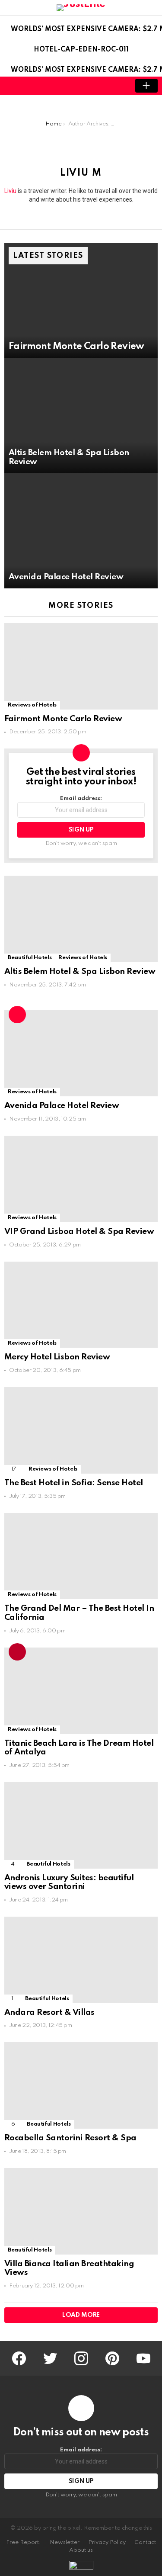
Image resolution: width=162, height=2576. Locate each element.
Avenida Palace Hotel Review (62, 1106)
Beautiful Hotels (30, 958)
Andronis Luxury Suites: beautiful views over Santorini (69, 1882)
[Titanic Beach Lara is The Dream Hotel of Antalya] (81, 1691)
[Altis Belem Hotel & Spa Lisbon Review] (81, 415)
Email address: (81, 798)
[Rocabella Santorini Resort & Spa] (81, 2085)
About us (81, 2550)
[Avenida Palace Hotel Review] (81, 531)
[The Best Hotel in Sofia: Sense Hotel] (81, 1430)
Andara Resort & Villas (49, 2012)
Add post (146, 86)
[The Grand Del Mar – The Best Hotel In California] (81, 1556)
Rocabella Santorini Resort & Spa (70, 2138)
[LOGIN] (117, 86)
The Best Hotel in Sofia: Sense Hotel (74, 1483)
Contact (145, 2542)
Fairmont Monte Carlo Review (63, 719)
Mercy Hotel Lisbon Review (57, 1357)
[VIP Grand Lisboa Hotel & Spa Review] (81, 1179)
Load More (81, 2315)
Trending (17, 1652)
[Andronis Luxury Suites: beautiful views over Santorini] (81, 1825)
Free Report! (24, 2542)
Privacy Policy (107, 2542)
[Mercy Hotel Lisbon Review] (81, 1305)
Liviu (10, 191)
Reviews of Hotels (32, 705)
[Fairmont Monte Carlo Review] (81, 300)
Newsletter (65, 2542)
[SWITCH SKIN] (102, 86)
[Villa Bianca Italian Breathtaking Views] (81, 2211)
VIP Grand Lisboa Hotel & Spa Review (79, 1232)
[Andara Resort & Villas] (81, 1960)
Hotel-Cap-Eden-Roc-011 (81, 50)
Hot (17, 1015)
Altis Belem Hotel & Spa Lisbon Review (80, 972)
